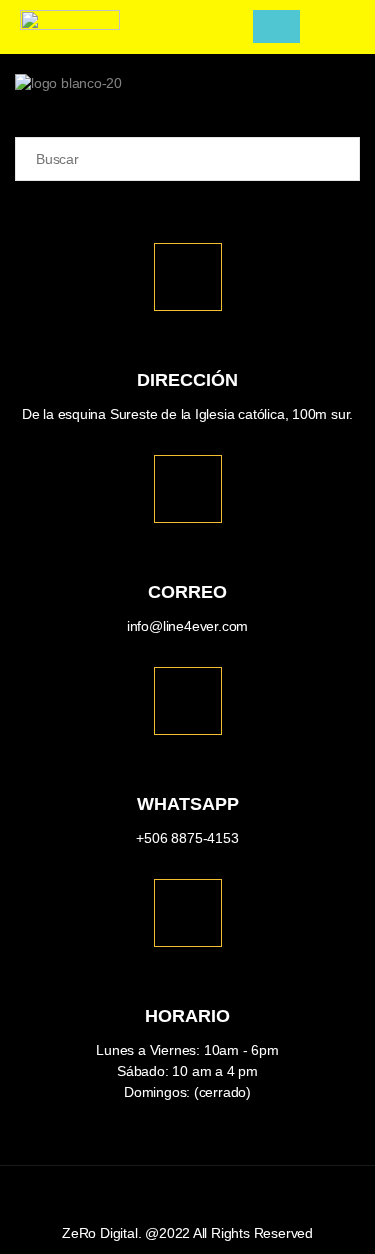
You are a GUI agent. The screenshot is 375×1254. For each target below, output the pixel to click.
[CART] (276, 26)
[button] (232, 27)
